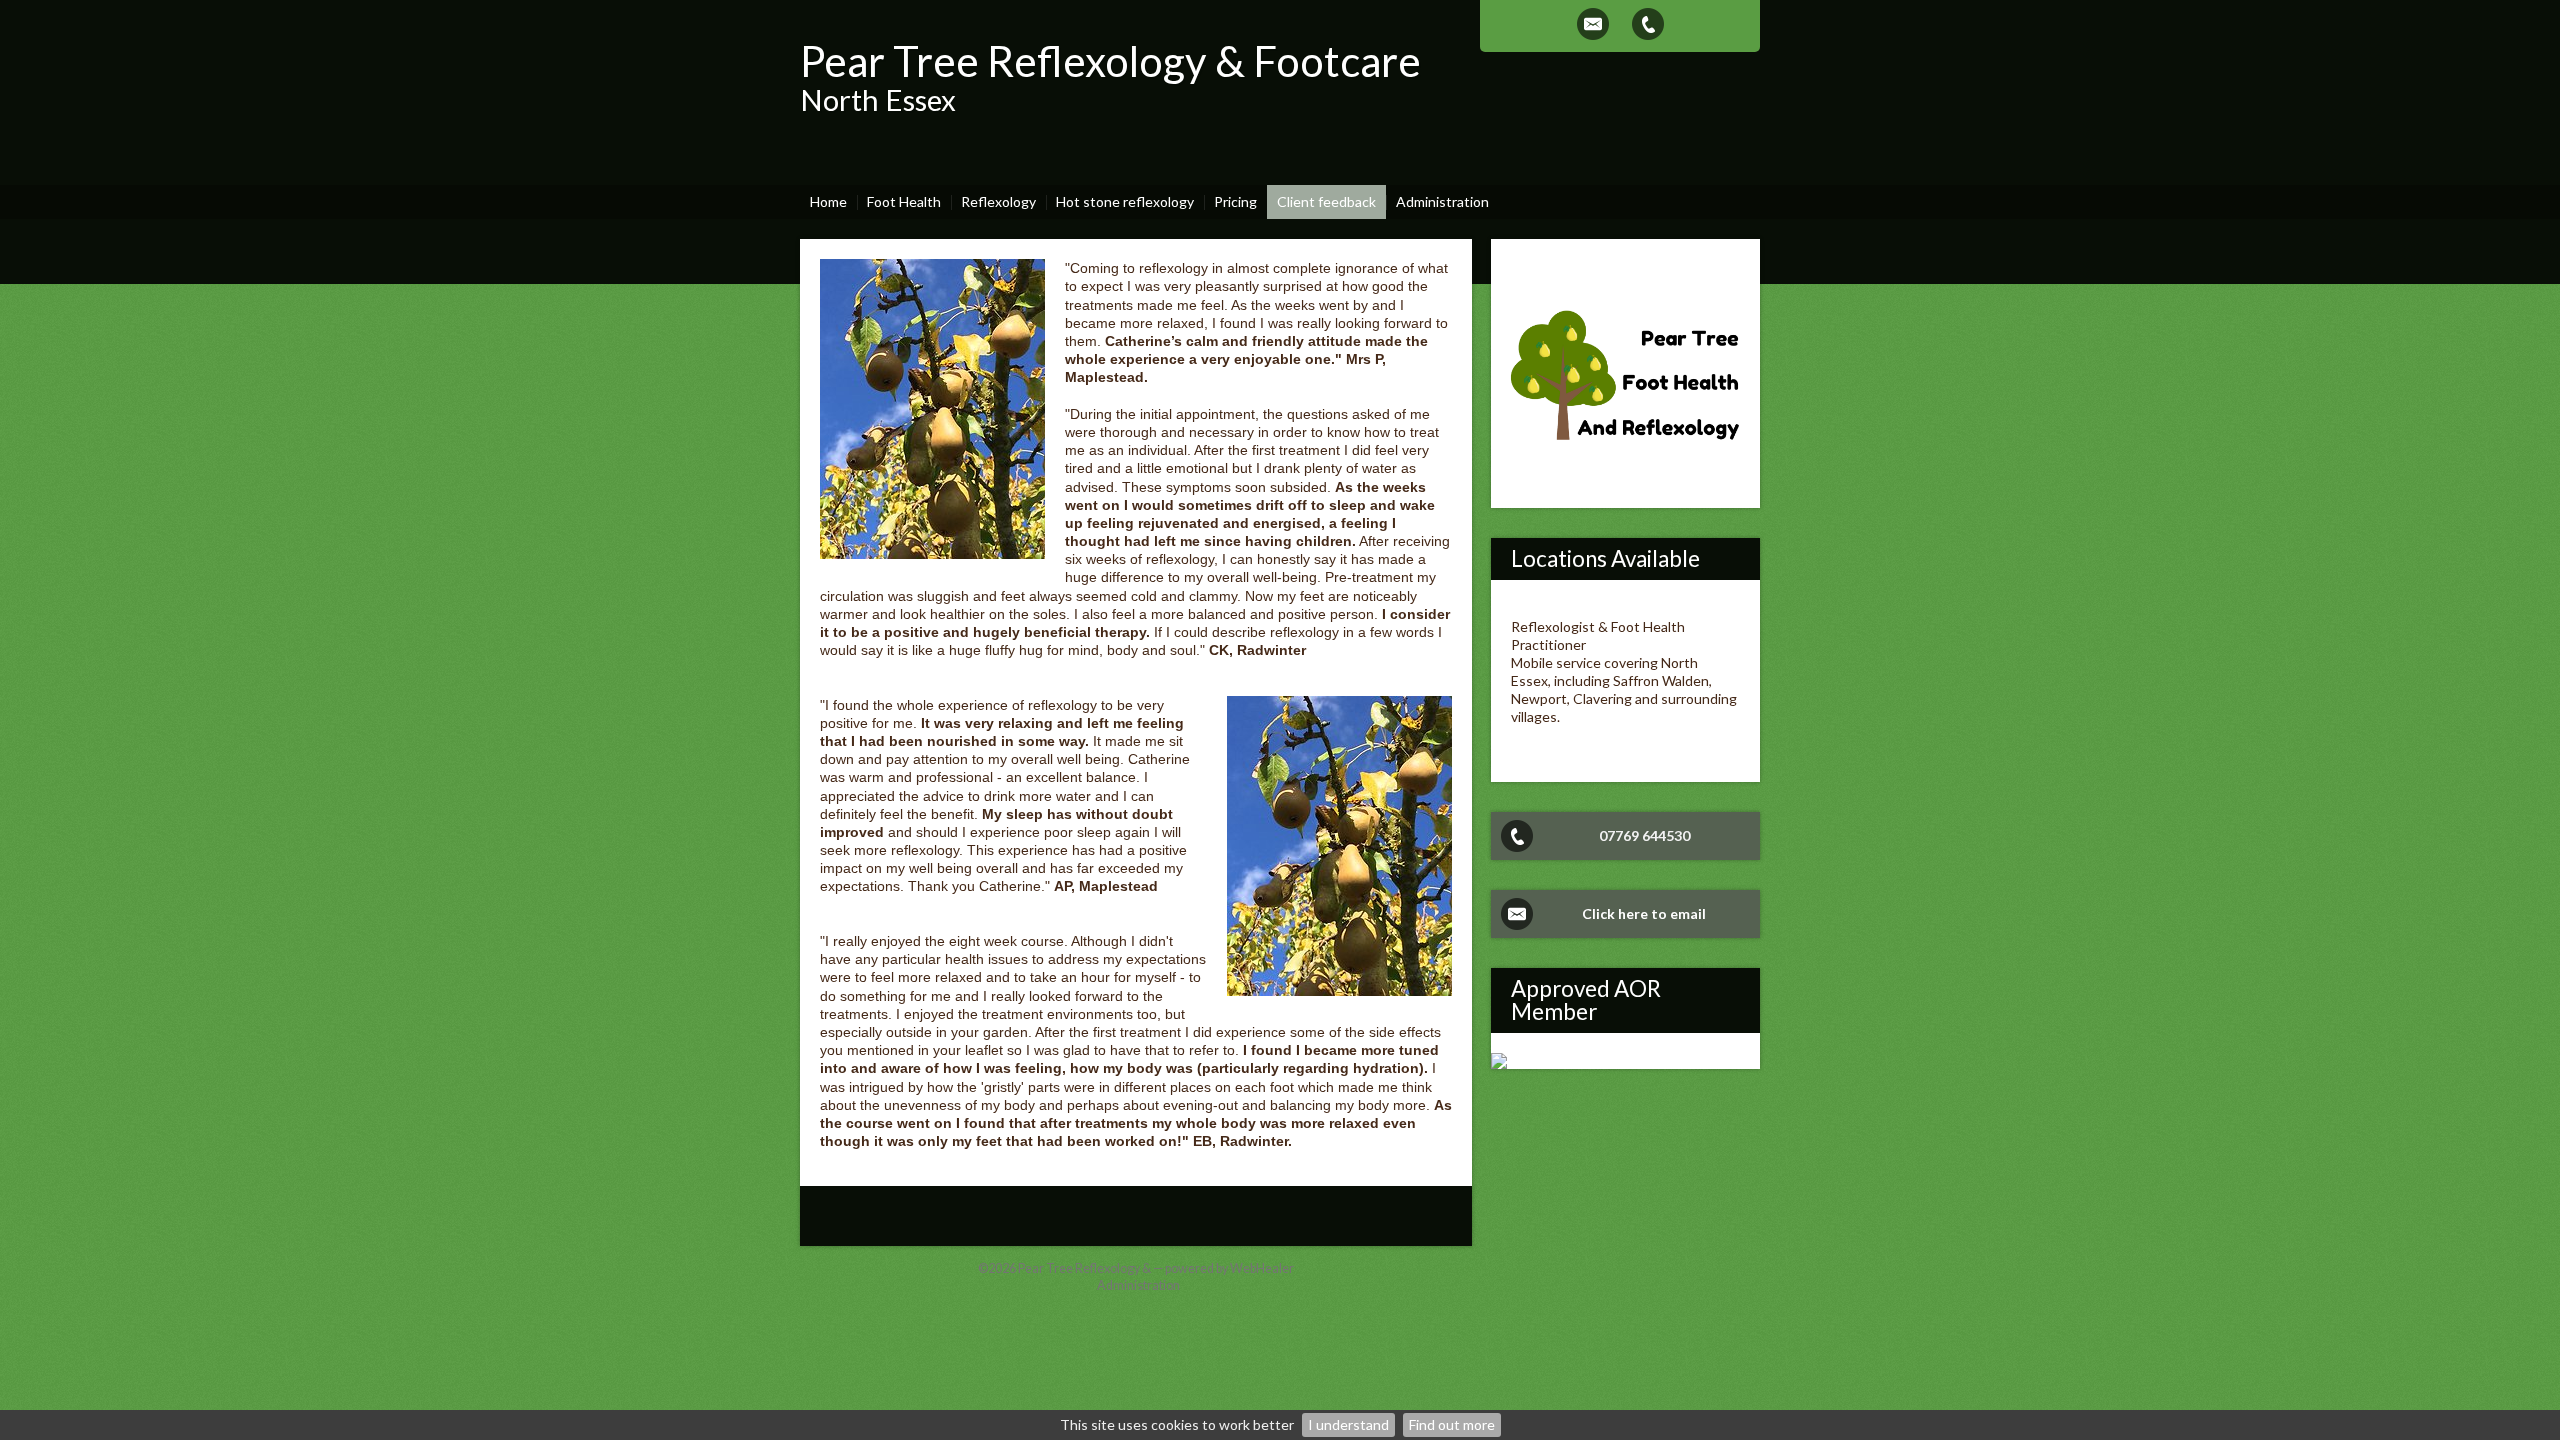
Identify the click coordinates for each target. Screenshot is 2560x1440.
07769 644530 (1644, 835)
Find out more (1452, 1424)
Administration (1138, 1285)
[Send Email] (1593, 24)
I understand (1348, 1424)
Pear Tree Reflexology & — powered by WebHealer (1156, 1268)
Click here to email (1644, 913)
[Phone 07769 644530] (1648, 24)
